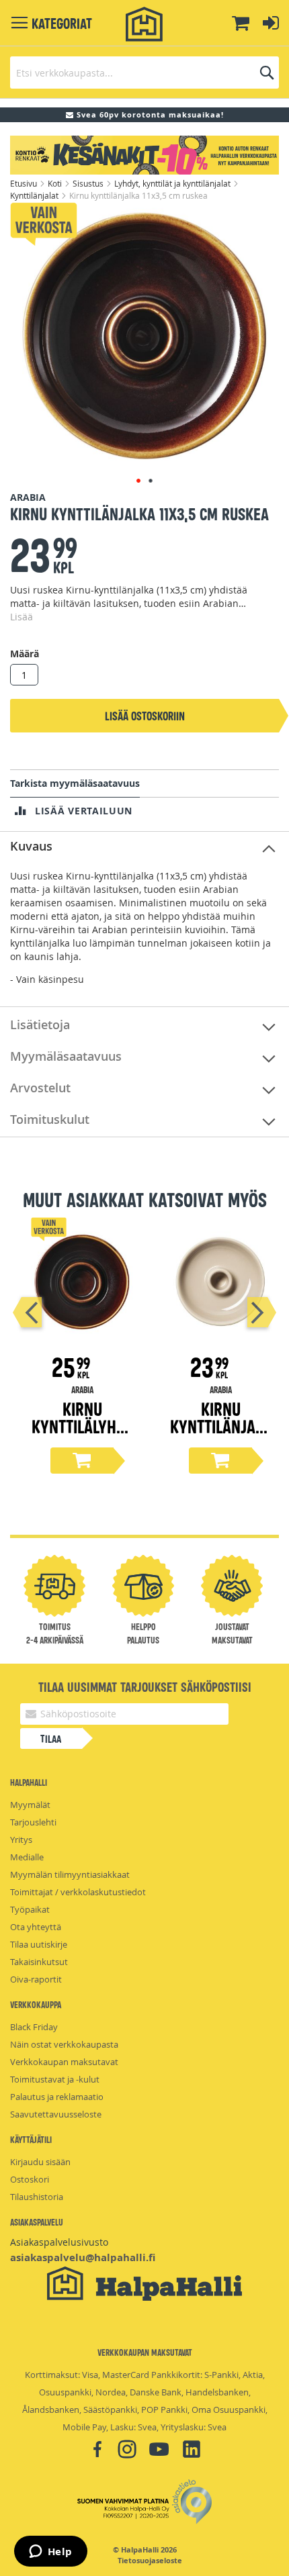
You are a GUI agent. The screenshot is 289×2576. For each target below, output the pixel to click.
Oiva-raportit (36, 1979)
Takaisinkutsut (39, 1962)
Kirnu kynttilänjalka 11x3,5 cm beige (220, 1434)
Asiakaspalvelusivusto (59, 2242)
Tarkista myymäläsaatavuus (75, 783)
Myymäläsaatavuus (66, 1056)
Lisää (22, 617)
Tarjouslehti (33, 1822)
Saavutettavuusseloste (56, 2114)
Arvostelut (40, 1088)
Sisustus (89, 183)
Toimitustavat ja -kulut (55, 2079)
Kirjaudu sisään (40, 2162)
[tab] (144, 847)
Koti (56, 183)
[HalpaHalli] (144, 25)
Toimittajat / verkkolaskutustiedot (78, 1892)
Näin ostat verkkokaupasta (64, 2044)
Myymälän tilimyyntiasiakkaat (70, 1874)
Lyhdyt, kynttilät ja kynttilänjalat (173, 183)
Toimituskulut (50, 1119)
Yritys (21, 1840)
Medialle (27, 1857)
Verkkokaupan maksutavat (64, 2062)
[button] (138, 481)
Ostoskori (30, 2179)
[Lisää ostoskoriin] (82, 1461)
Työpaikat (30, 1909)
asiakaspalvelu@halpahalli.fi (83, 2257)
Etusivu (25, 183)
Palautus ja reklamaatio (57, 2097)
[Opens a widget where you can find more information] (50, 2553)
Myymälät (30, 1805)
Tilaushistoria (37, 2197)
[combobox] (144, 73)
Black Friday (34, 2027)
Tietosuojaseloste (150, 2561)
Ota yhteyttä (36, 1927)
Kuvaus (31, 846)
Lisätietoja (40, 1024)
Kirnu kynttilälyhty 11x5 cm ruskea (82, 1434)
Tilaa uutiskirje (39, 1944)
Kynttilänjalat (35, 195)
